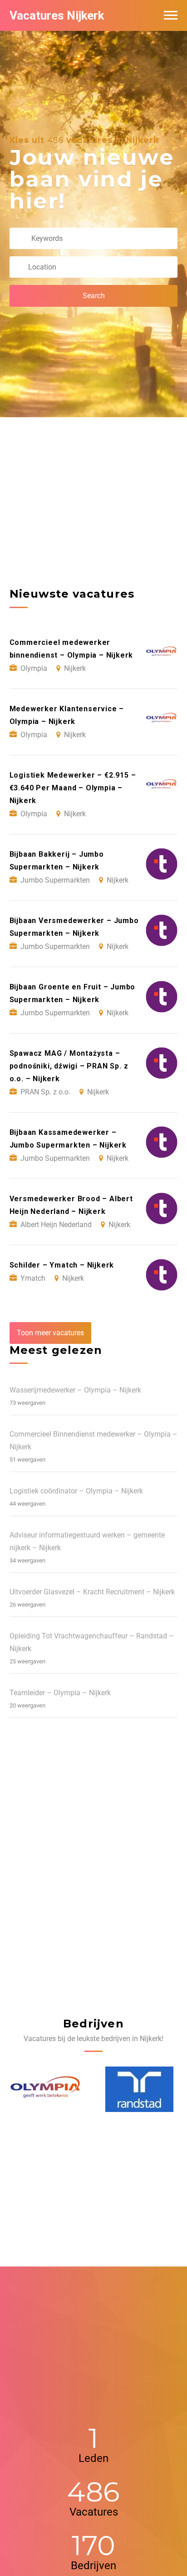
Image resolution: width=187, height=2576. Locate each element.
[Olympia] (44, 2089)
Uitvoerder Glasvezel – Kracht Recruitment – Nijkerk (92, 1592)
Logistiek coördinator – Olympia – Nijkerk (76, 1491)
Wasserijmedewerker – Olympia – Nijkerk (75, 1390)
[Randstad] (138, 2089)
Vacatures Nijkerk (57, 15)
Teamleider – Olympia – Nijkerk (60, 1693)
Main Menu (171, 15)
